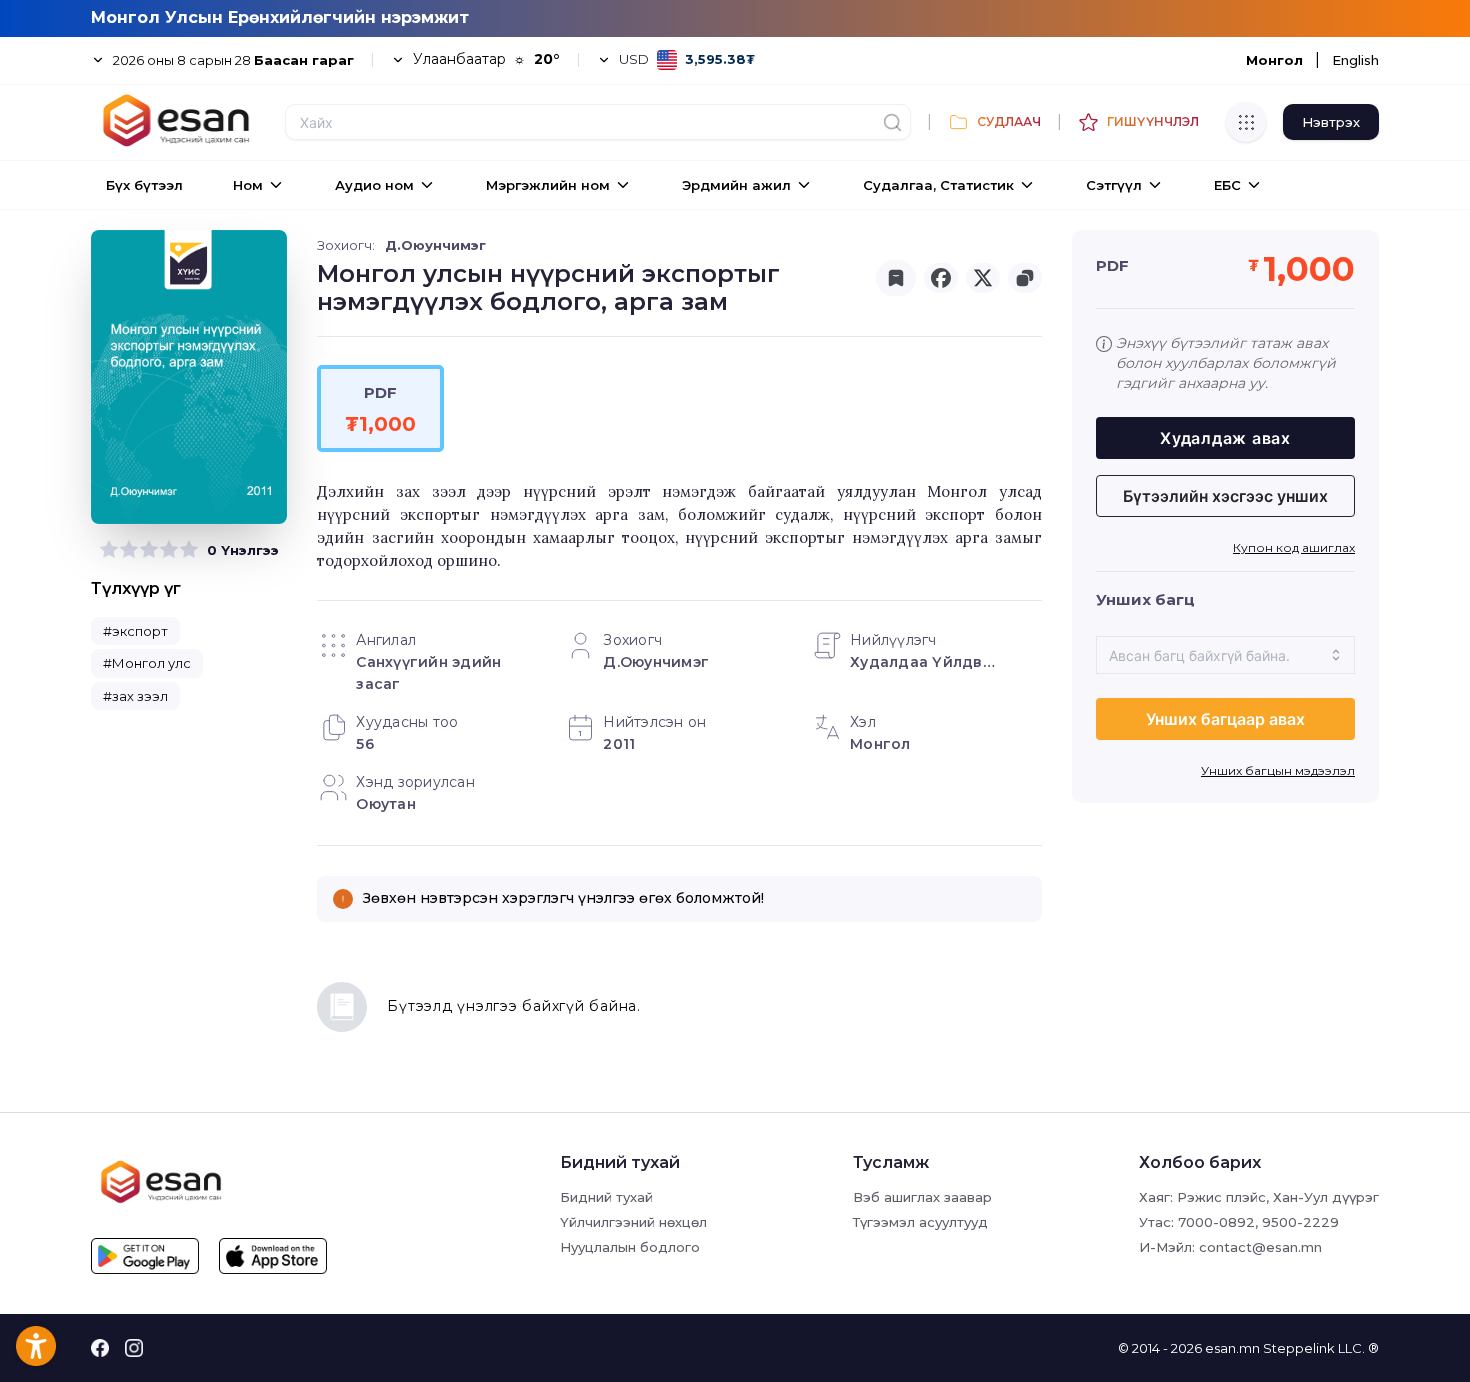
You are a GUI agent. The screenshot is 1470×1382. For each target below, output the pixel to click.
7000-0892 (1216, 1222)
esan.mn (1232, 1348)
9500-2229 (1300, 1222)
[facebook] (941, 278)
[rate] (109, 550)
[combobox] (1225, 655)
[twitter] (983, 278)
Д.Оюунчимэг (435, 245)
